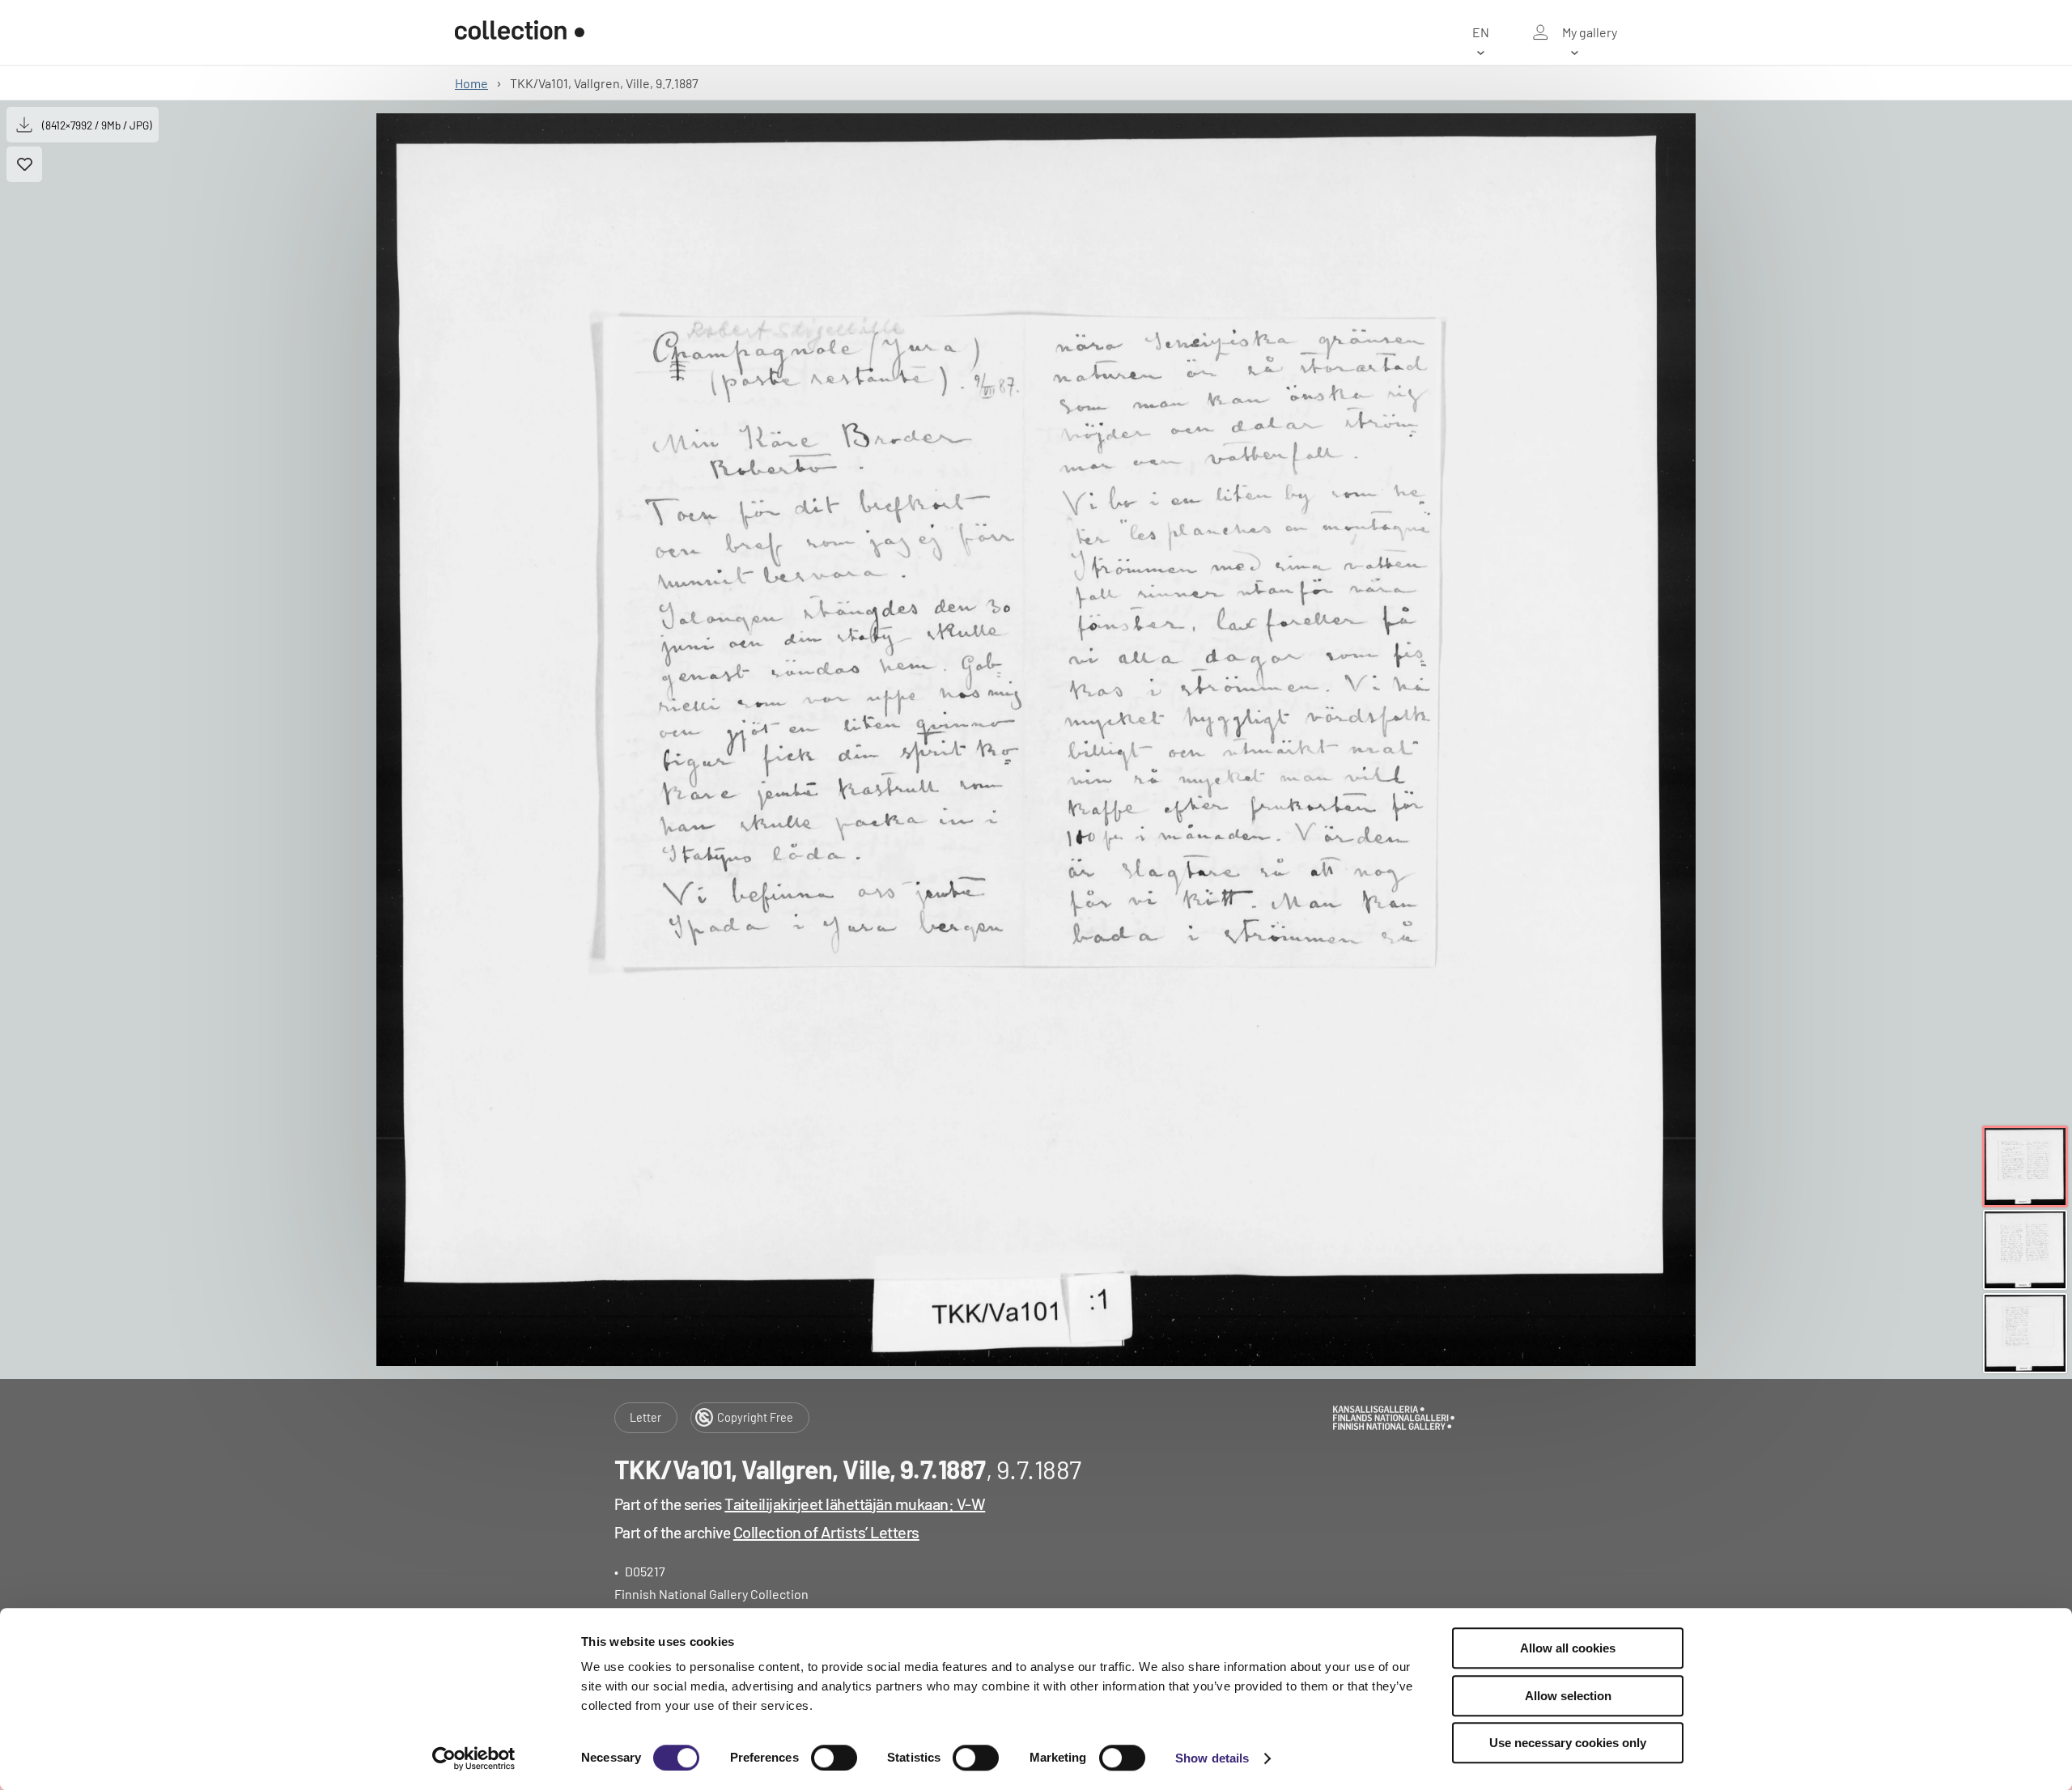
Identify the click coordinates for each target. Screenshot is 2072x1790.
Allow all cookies (1568, 1648)
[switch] (834, 1758)
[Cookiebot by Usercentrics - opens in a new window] (474, 1758)
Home (471, 83)
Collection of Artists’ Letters (826, 1532)
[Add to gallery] (24, 164)
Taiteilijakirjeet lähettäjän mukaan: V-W (855, 1504)
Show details (1212, 1758)
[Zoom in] (1036, 740)
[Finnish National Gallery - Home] (520, 32)
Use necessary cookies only (1568, 1743)
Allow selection (1568, 1696)
